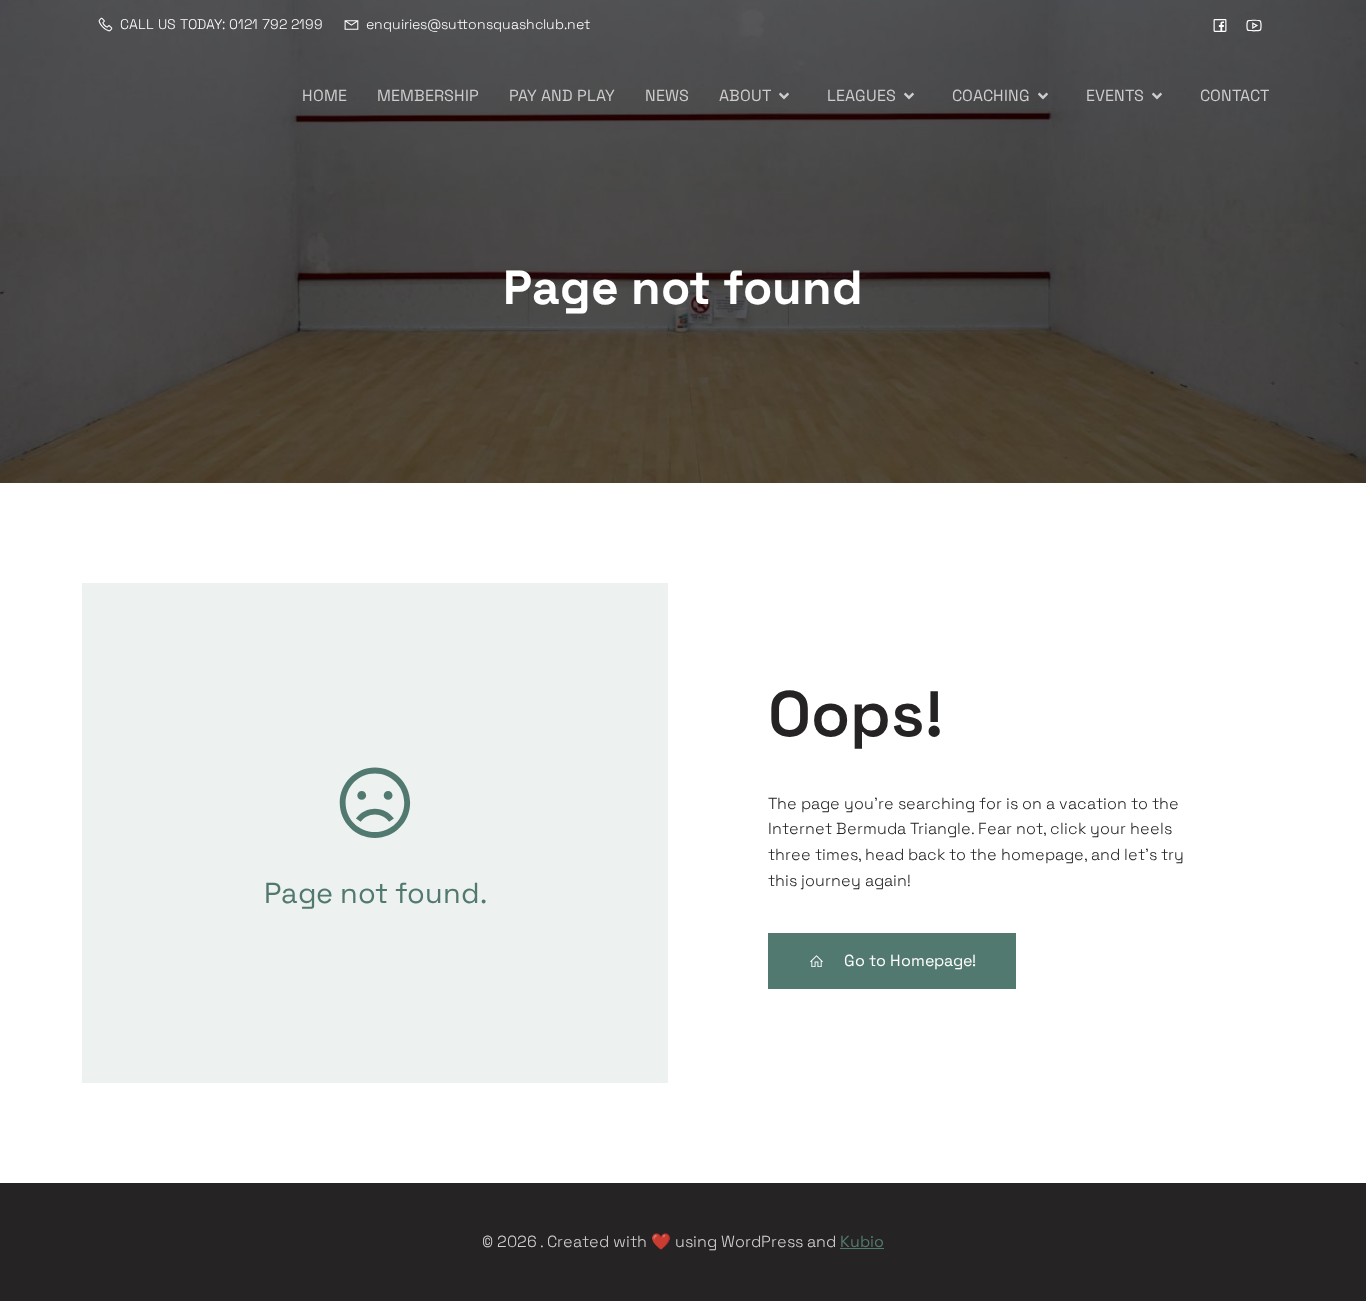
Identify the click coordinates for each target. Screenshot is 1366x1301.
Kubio (862, 1241)
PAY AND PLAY (562, 95)
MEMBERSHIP (428, 95)
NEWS (667, 95)
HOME (324, 95)
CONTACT (1234, 95)
